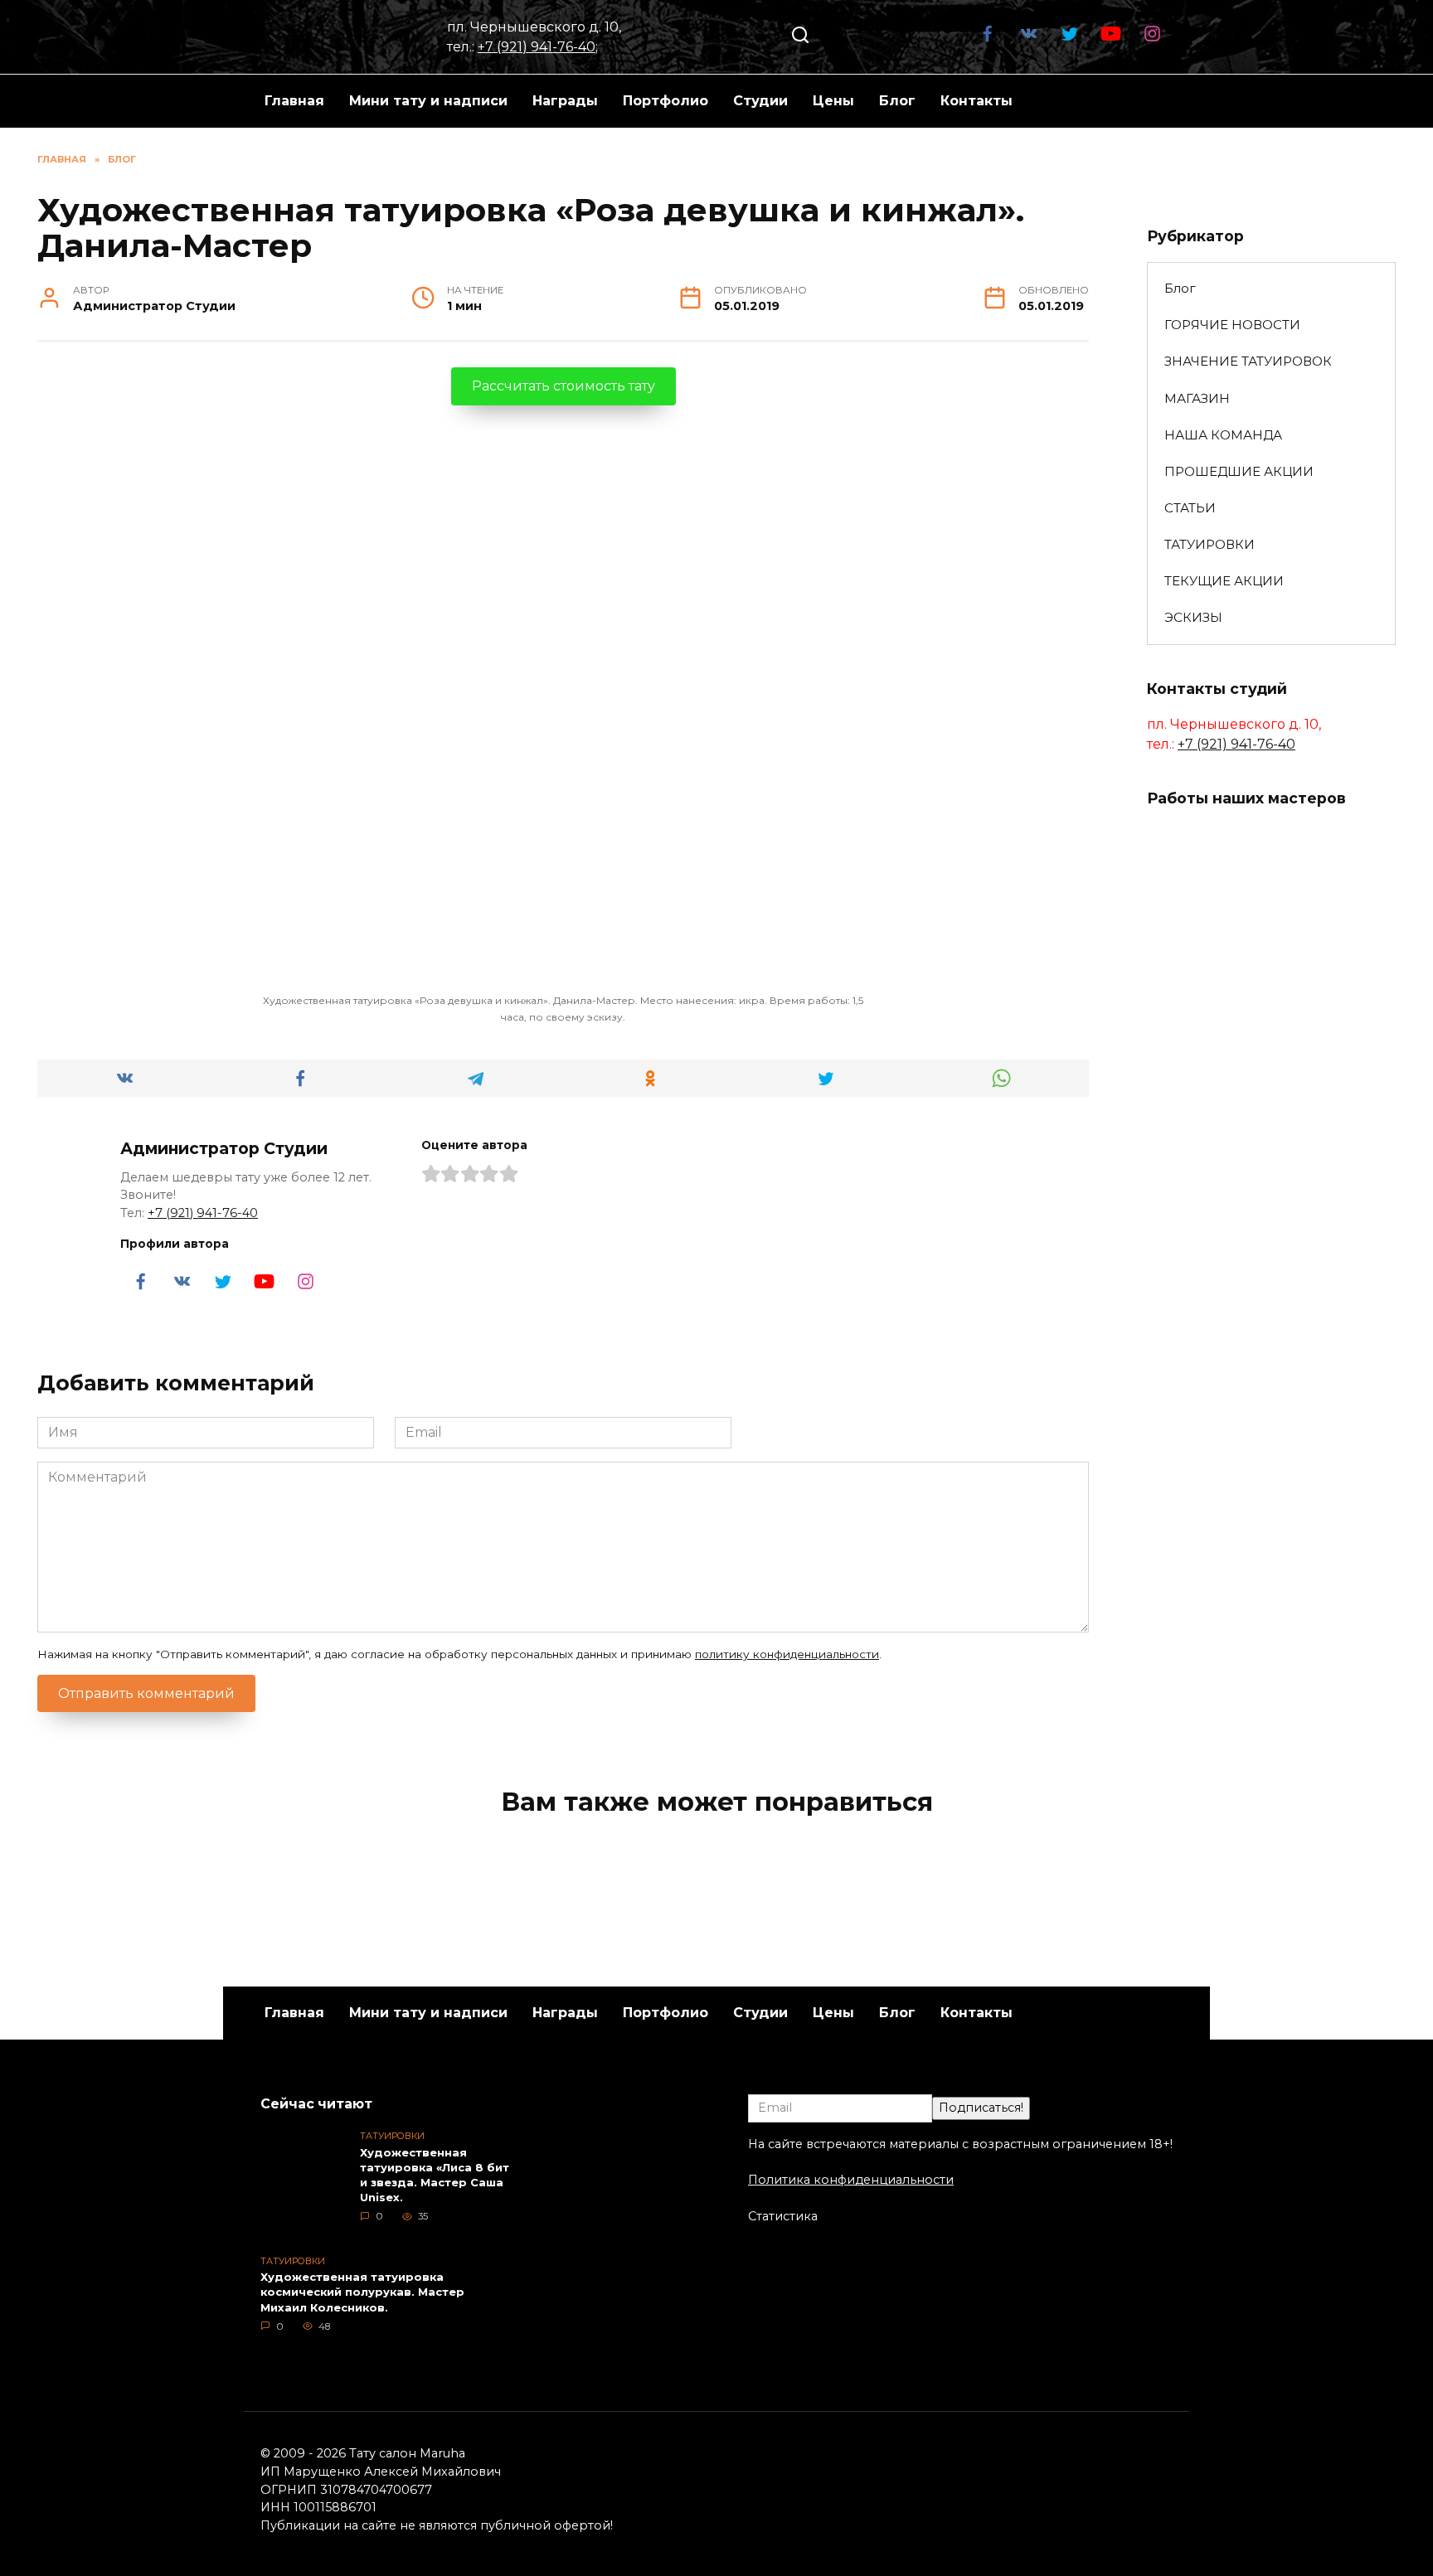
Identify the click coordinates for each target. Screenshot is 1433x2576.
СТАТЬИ (1190, 508)
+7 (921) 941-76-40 (537, 47)
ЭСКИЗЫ (1193, 617)
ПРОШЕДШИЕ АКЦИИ (1239, 471)
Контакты (976, 101)
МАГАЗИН (1197, 398)
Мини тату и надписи (428, 101)
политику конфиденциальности (787, 1654)
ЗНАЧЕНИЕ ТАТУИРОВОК (1248, 361)
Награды (565, 101)
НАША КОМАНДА (1223, 435)
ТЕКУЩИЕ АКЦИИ (1224, 581)
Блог (897, 101)
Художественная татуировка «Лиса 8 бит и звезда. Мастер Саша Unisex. (435, 2175)
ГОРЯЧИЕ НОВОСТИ (1232, 325)
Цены (833, 101)
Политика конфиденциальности (851, 2180)
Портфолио (665, 101)
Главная (294, 101)
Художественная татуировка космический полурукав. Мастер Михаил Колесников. (362, 2292)
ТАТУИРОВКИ (1210, 544)
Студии (760, 101)
